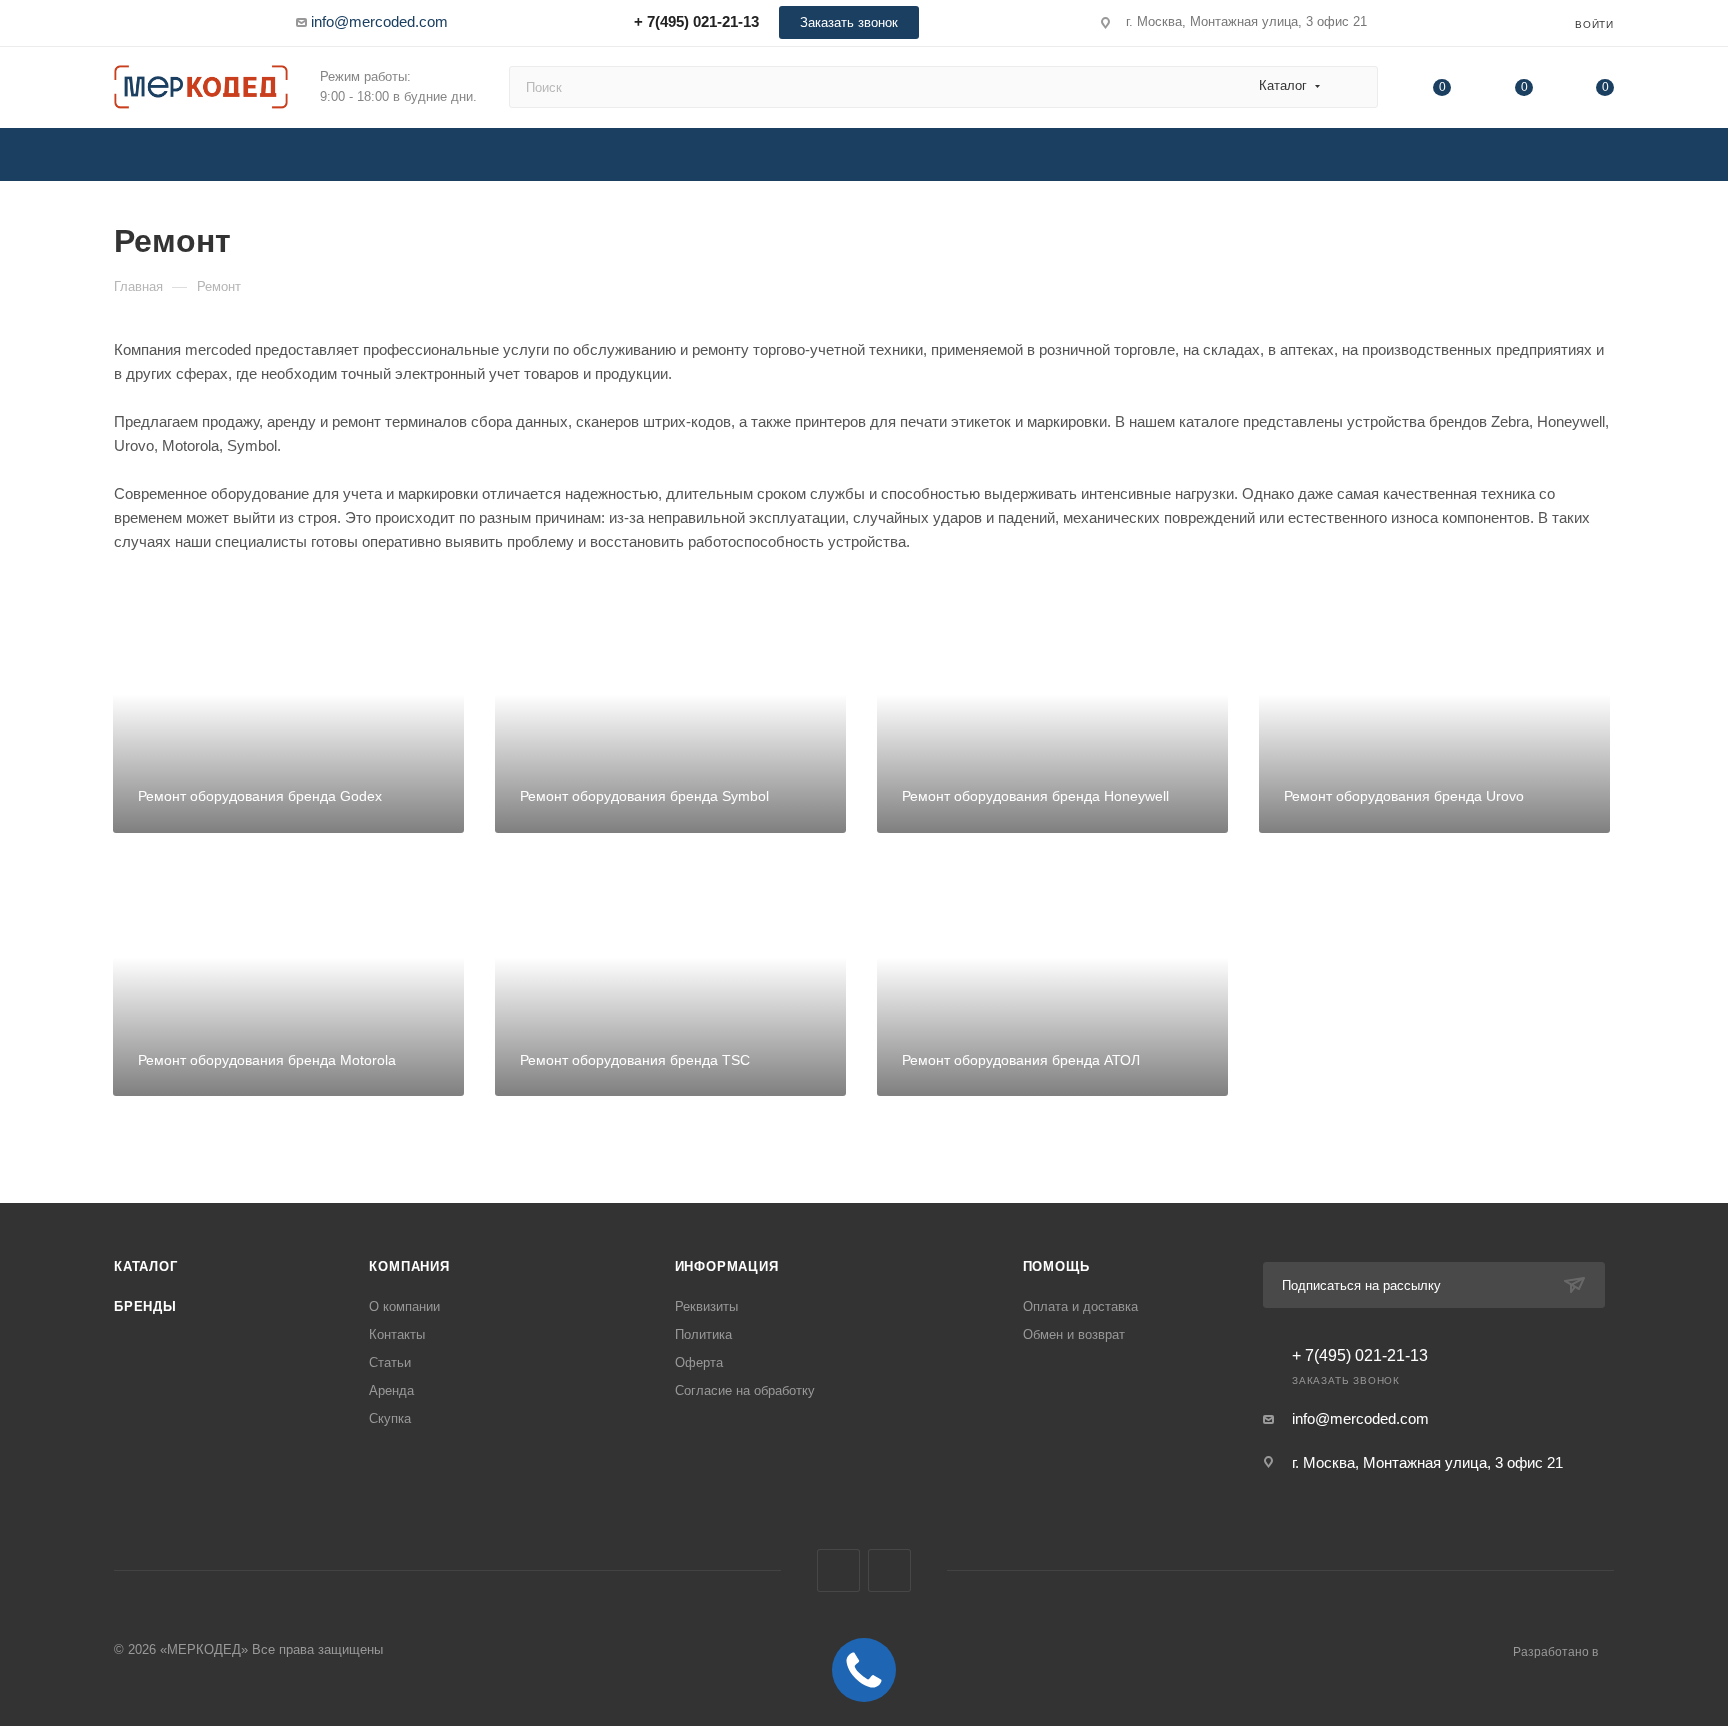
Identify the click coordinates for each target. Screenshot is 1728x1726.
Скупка (390, 1418)
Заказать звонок (849, 22)
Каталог (146, 1266)
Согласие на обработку (745, 1390)
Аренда (391, 1390)
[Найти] (1353, 87)
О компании (404, 1306)
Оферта (699, 1362)
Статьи (390, 1362)
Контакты (397, 1334)
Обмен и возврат (1074, 1334)
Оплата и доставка (1080, 1306)
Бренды (145, 1306)
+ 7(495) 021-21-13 (696, 21)
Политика (703, 1334)
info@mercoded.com (379, 21)
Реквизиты (706, 1306)
